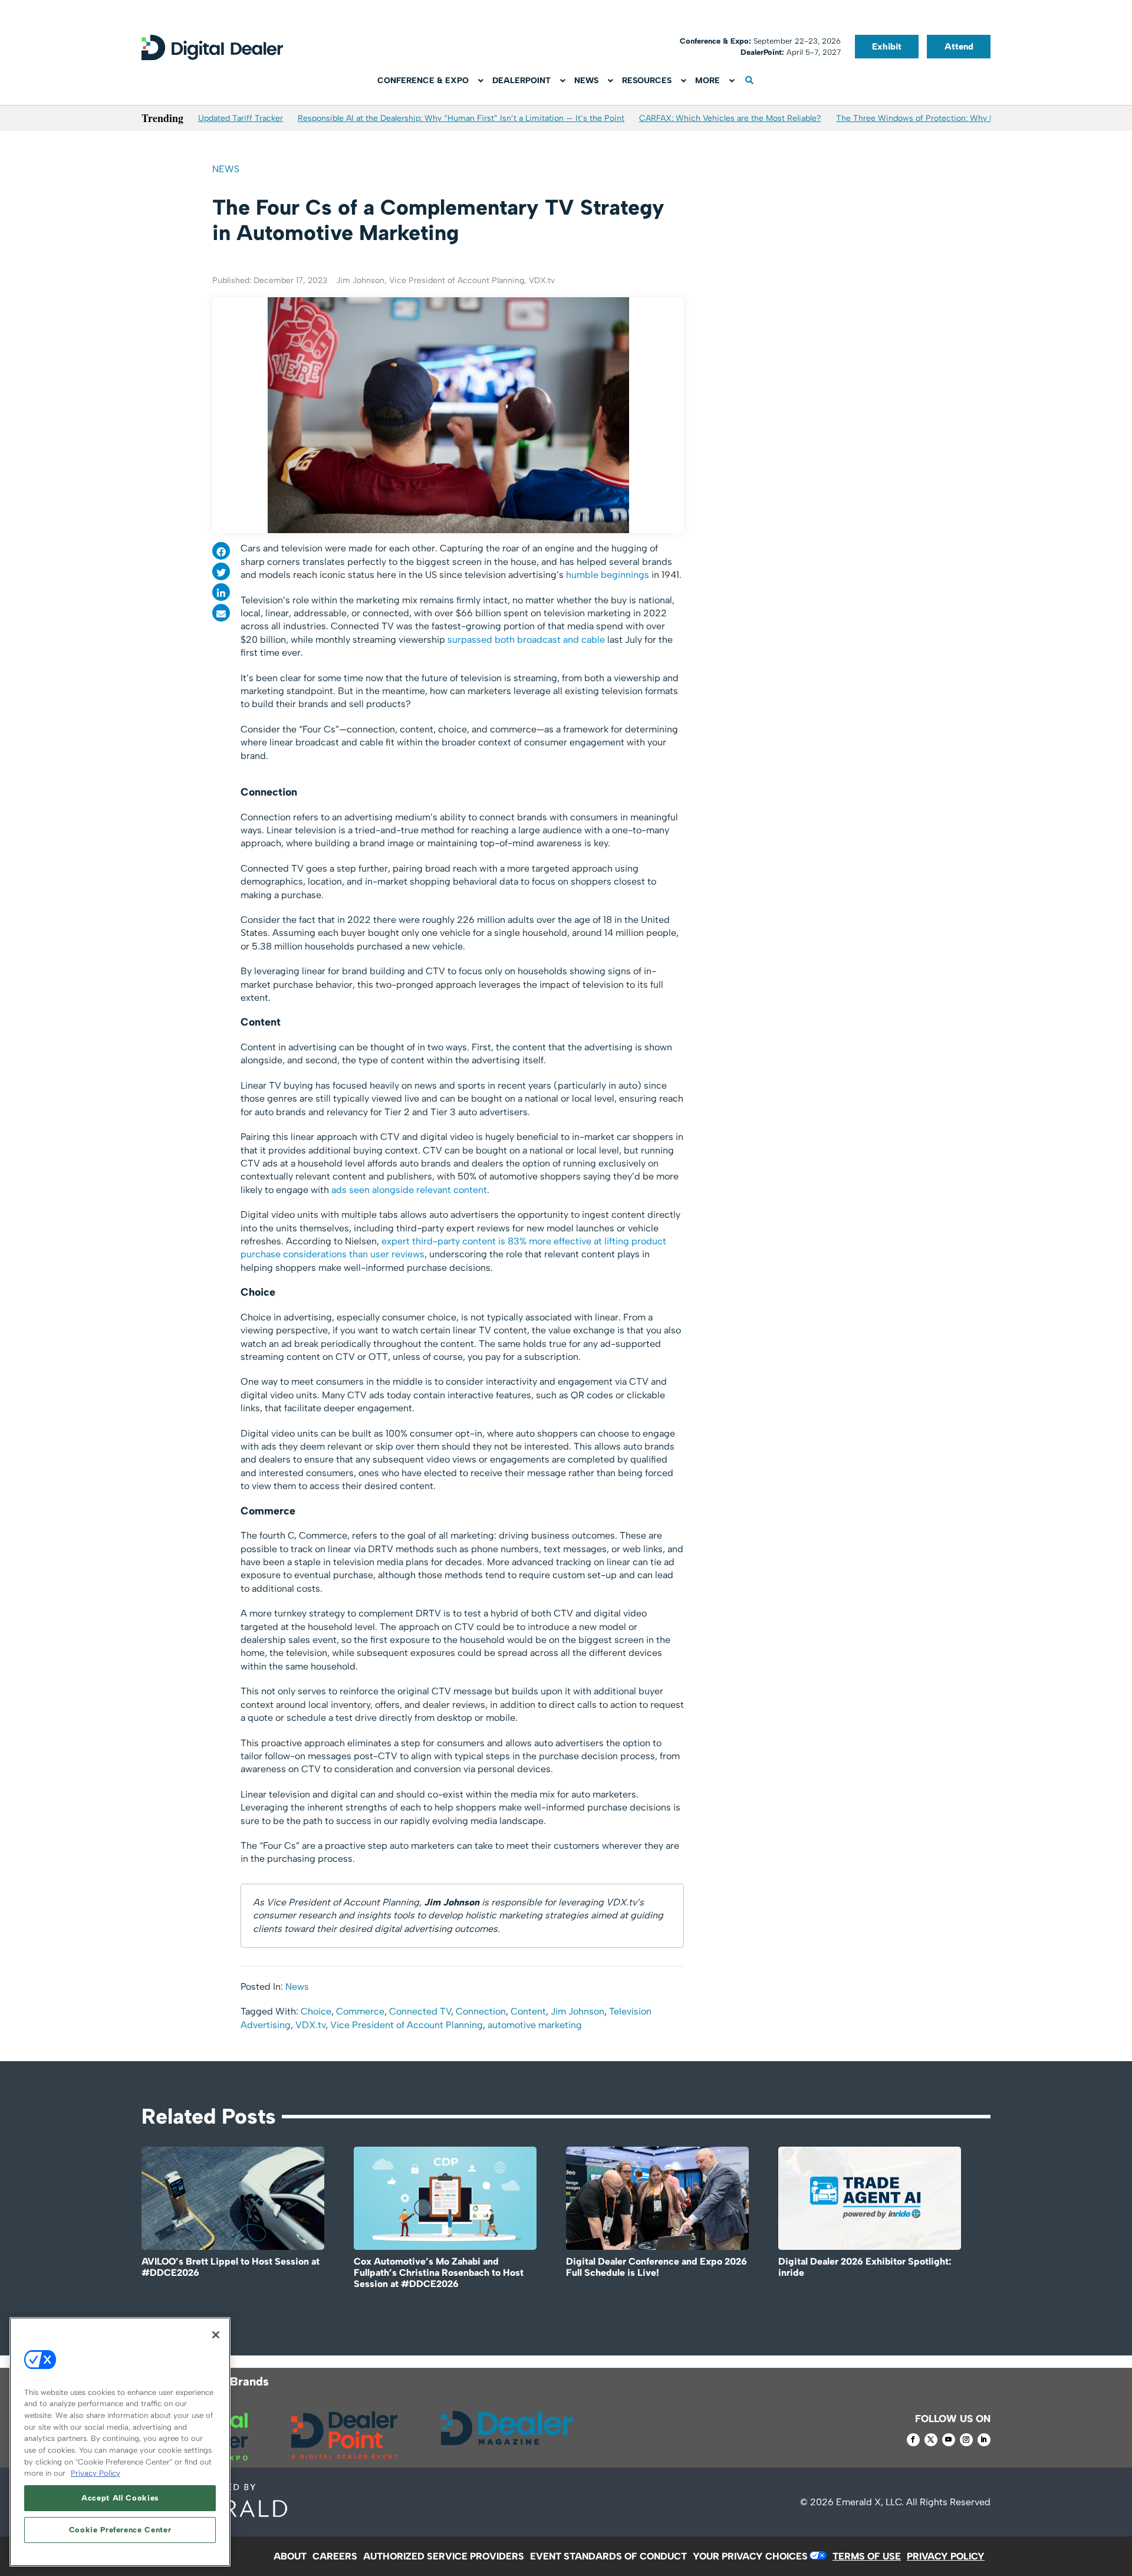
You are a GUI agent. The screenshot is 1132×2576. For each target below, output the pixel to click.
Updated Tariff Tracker (241, 118)
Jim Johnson (577, 2011)
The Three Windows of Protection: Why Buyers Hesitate (943, 118)
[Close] (216, 2335)
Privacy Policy (96, 2473)
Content (528, 2011)
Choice (316, 2011)
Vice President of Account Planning (407, 2025)
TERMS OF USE (867, 2556)
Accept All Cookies (120, 2498)
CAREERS (335, 2556)
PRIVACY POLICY (946, 2556)
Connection (481, 2011)
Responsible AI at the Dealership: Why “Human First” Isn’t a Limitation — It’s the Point (461, 118)
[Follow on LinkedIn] (984, 2440)
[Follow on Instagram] (966, 2440)
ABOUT (290, 2556)
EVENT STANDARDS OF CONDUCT (608, 2556)
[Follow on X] (931, 2440)
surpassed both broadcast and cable (526, 640)
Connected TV (420, 2011)
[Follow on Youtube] (949, 2440)
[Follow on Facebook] (913, 2440)
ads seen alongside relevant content (409, 1190)
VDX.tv (310, 2025)
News (226, 169)
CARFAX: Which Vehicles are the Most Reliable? (730, 118)
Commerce (360, 2011)
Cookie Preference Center (120, 2530)
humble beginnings (608, 575)
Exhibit (887, 47)
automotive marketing (535, 2025)
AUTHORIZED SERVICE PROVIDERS (444, 2556)
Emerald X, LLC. (870, 2502)
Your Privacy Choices (750, 2556)
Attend (959, 47)
